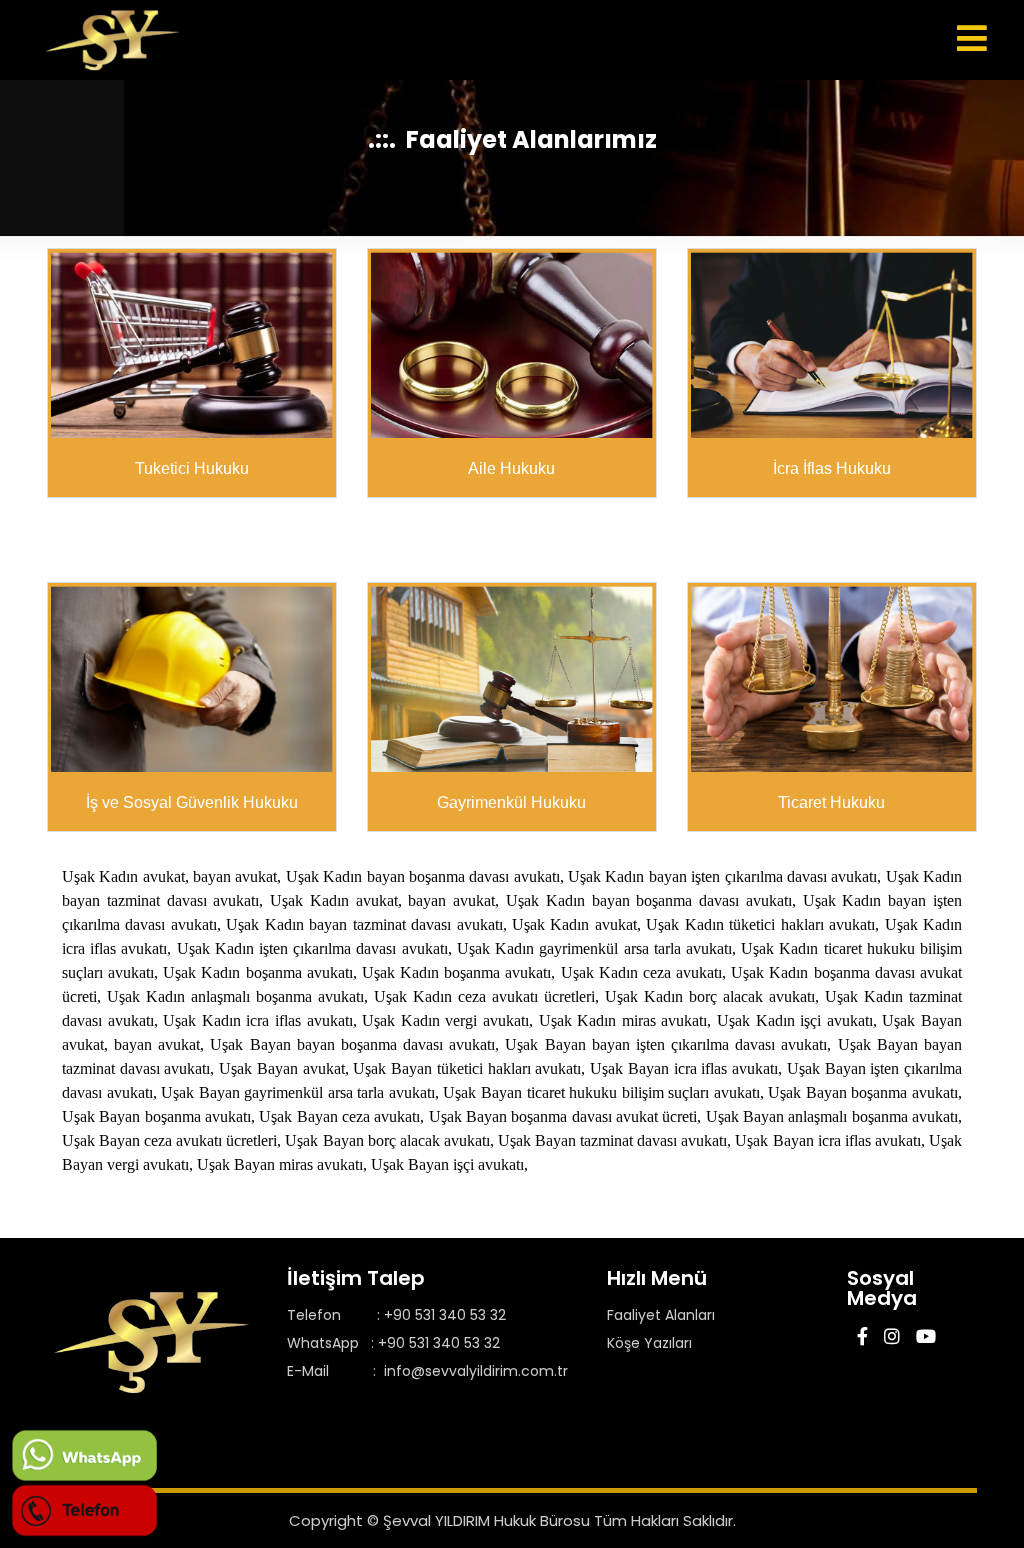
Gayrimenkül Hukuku (511, 802)
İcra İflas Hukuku (832, 468)
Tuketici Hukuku (192, 468)
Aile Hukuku (511, 468)
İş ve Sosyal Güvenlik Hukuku (192, 802)
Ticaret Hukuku (831, 802)
